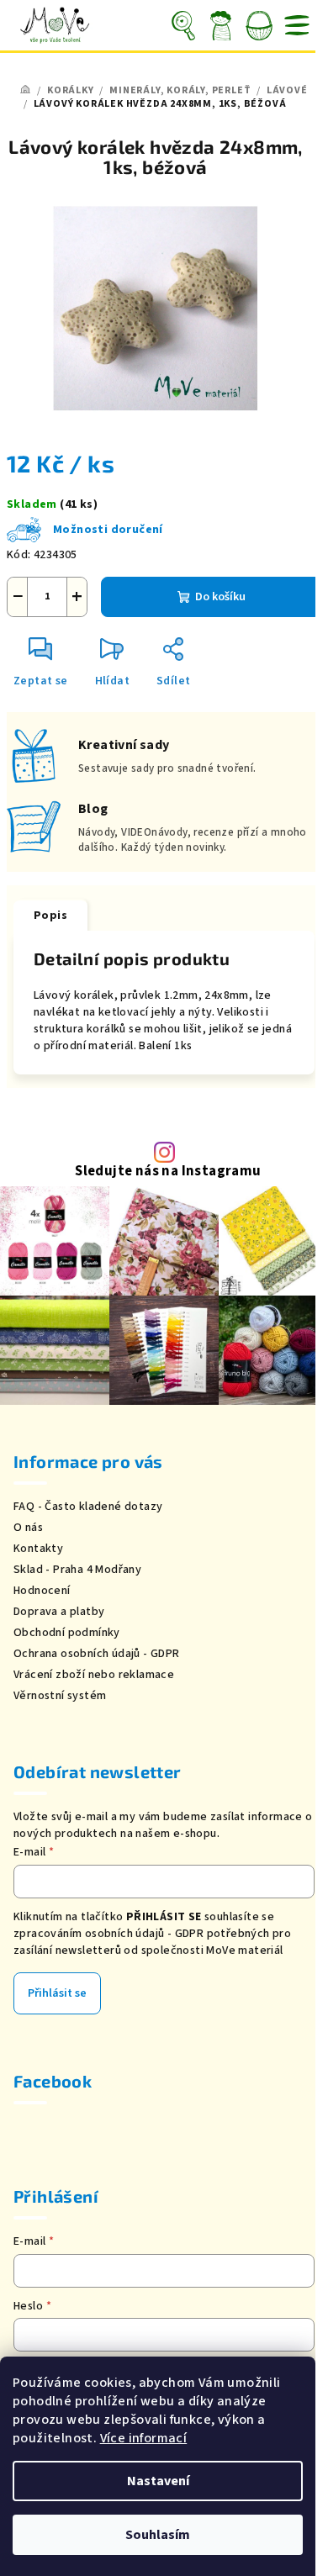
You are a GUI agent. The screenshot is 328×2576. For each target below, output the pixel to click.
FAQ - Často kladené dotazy (88, 1507)
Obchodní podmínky (67, 1633)
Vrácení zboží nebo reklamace (94, 1675)
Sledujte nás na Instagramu (168, 1172)
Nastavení (158, 2481)
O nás (28, 1528)
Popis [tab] (50, 916)
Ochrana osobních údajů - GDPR (97, 1654)
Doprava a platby (59, 1612)
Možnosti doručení (108, 530)
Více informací (144, 2438)
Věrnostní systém (60, 1696)
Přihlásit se (57, 1993)
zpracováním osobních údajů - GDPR (108, 1934)
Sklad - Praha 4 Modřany (77, 1570)
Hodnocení (42, 1591)
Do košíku (220, 597)
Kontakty (38, 1549)
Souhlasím (158, 2535)
